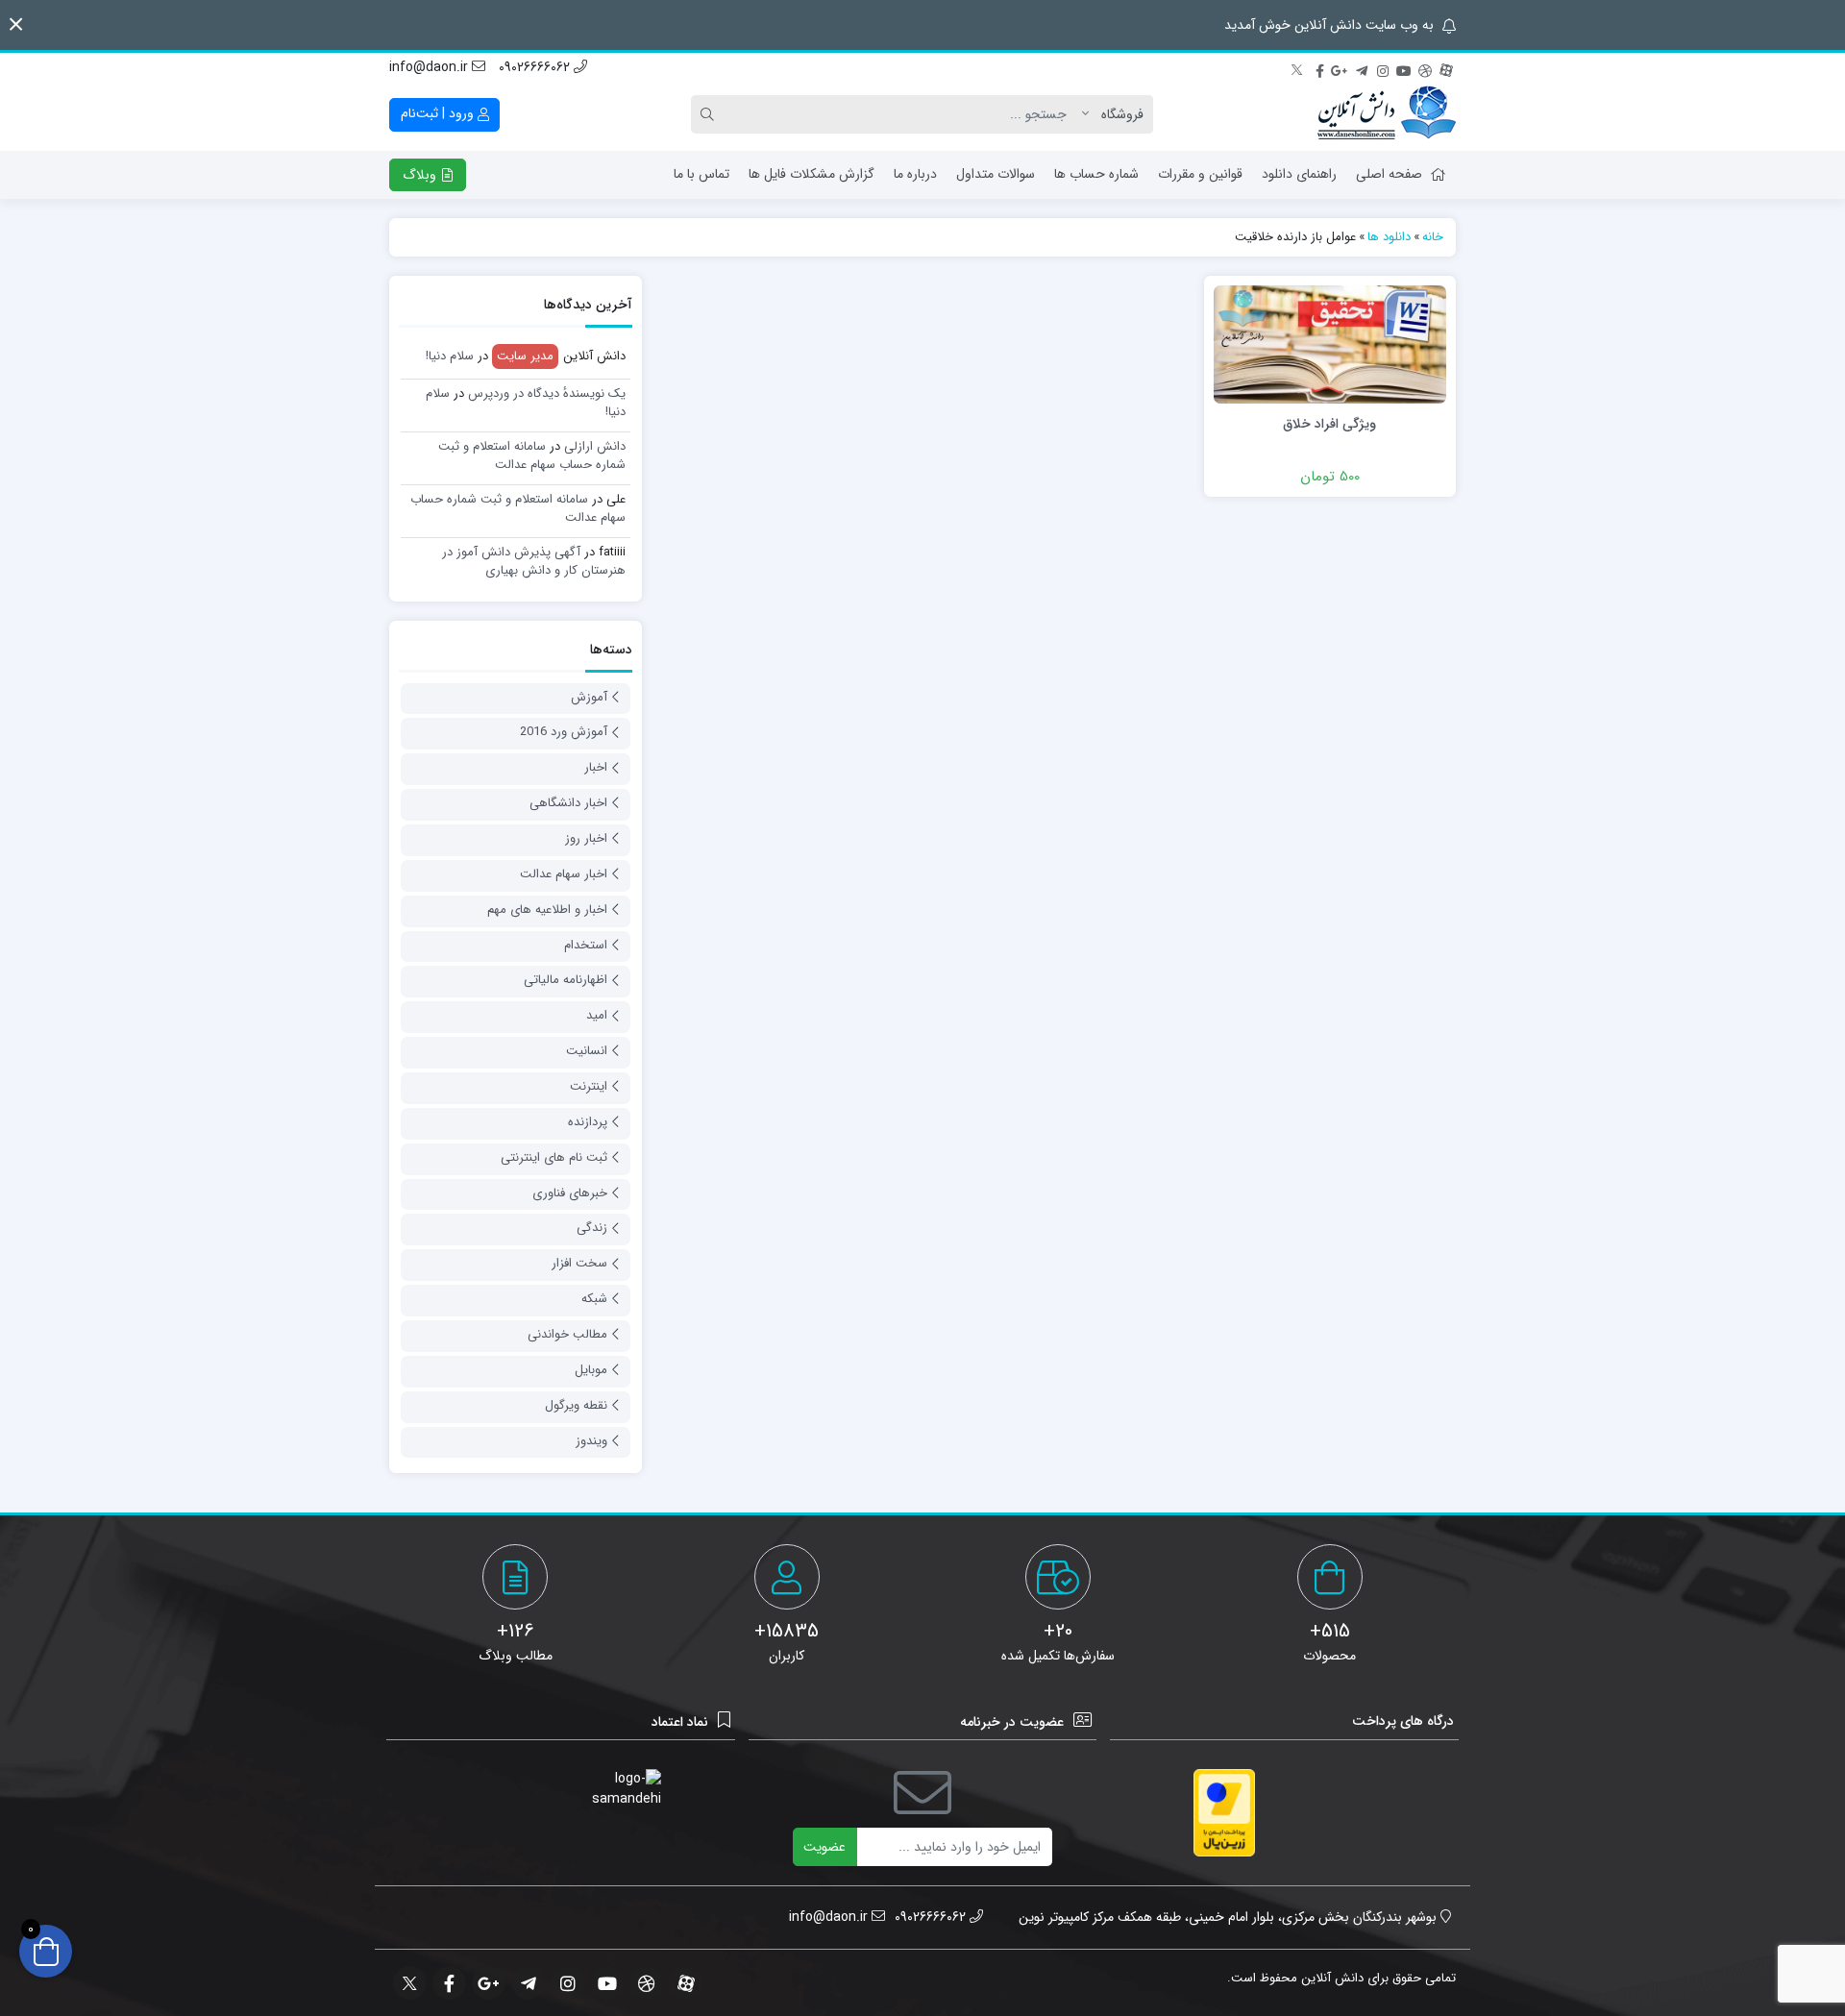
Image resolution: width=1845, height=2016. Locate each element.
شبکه (594, 1299)
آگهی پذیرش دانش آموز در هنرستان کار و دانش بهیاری (534, 562)
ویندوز (591, 1441)
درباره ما (915, 174)
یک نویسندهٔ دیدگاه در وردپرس (547, 393)
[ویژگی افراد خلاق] (1330, 343)
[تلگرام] (1362, 68)
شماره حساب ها (1096, 174)
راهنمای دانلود (1299, 174)
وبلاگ (421, 175)
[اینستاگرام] (1383, 68)
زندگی (592, 1228)
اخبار (596, 767)
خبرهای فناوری (570, 1193)
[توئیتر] (1298, 68)
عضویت (824, 1847)
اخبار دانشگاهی (568, 803)
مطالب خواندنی (567, 1334)
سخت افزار (579, 1263)
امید (597, 1015)
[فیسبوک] (1319, 68)
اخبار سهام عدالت (564, 874)
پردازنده (588, 1122)
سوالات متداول (996, 174)
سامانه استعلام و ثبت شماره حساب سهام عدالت (532, 456)
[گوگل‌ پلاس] (1341, 68)
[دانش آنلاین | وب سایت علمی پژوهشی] (1387, 114)
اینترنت (589, 1086)
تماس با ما (701, 174)
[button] (16, 25)
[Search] (710, 114)
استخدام (586, 945)
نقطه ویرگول (576, 1405)
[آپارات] (1446, 68)
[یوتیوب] (1404, 68)
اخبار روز (586, 838)
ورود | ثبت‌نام (439, 113)
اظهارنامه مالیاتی (566, 980)
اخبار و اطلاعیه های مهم (547, 910)
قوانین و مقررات (1200, 174)
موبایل (591, 1370)
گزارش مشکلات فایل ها (812, 174)
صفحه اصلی (1389, 174)
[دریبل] (1425, 68)
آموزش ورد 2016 (564, 732)
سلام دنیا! (450, 356)
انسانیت (587, 1051)
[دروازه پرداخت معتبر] (1224, 1813)
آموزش (589, 697)
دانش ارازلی (595, 446)
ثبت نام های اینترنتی (554, 1157)
